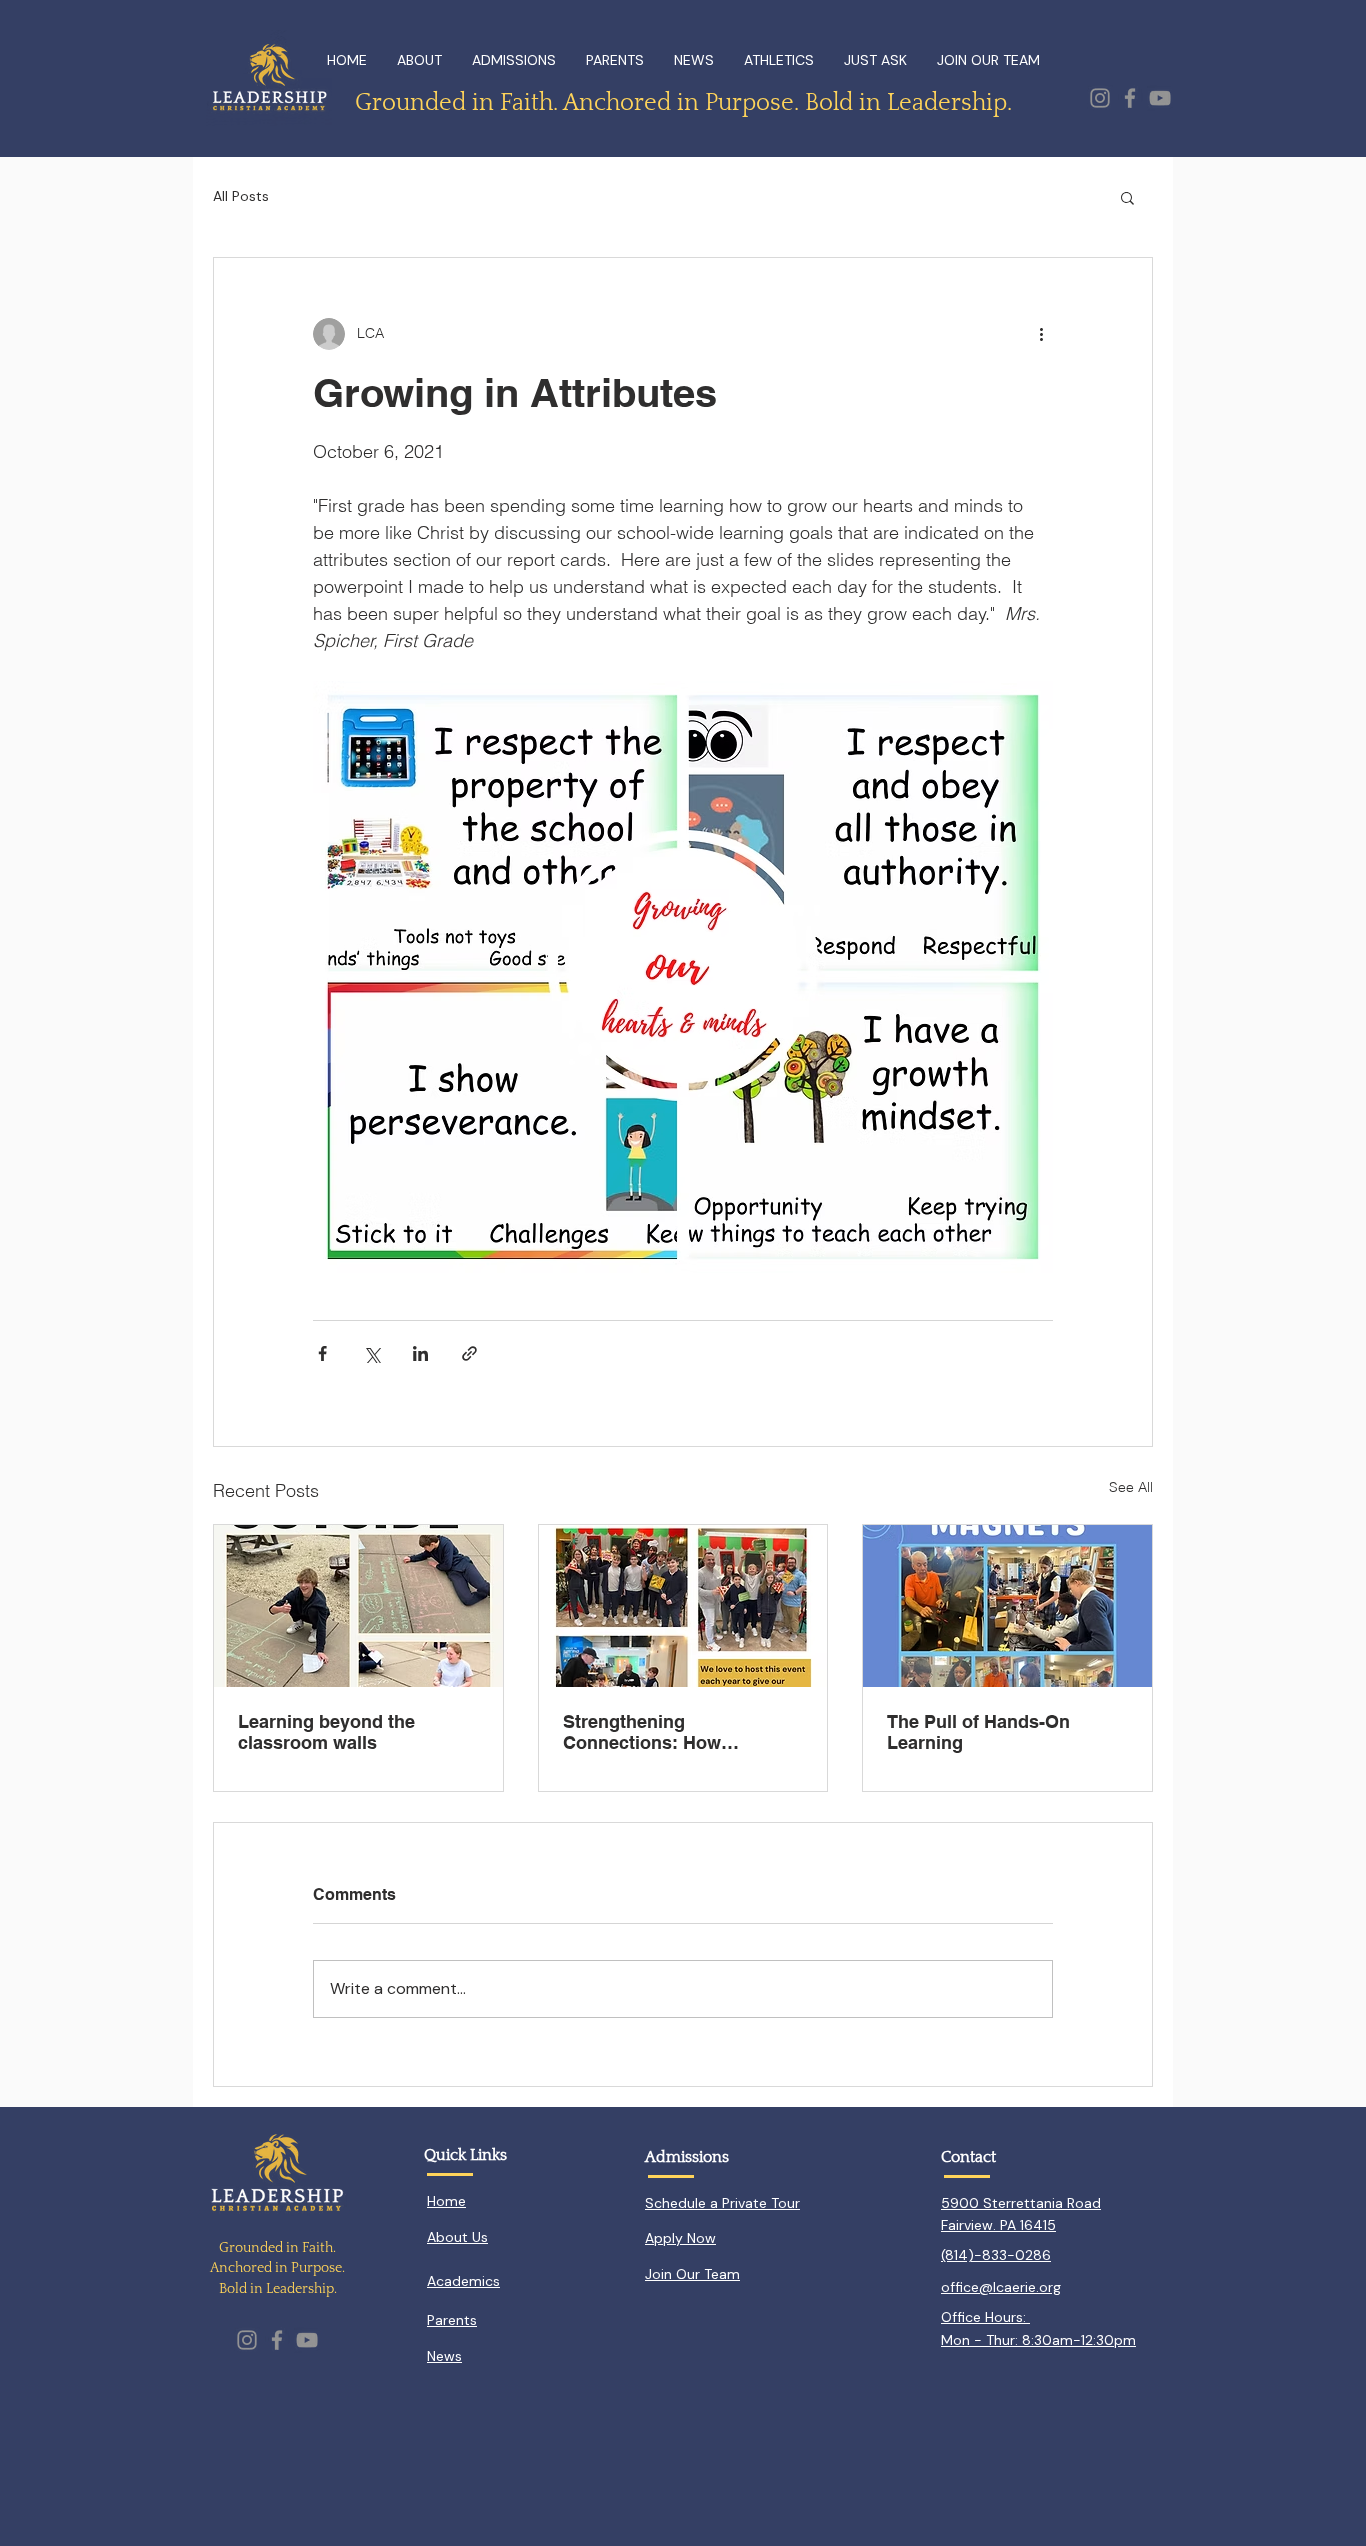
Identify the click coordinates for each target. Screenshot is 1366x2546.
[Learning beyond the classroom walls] (358, 1606)
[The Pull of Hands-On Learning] (1007, 1606)
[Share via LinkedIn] (420, 1353)
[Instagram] (1100, 98)
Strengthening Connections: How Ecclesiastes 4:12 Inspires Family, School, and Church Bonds (680, 1732)
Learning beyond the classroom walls (326, 1732)
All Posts (241, 196)
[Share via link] (469, 1353)
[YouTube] (1160, 98)
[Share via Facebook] (322, 1353)
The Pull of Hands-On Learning (978, 1732)
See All (1131, 1487)
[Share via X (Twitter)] (371, 1353)
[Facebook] (1130, 98)
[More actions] (1041, 334)
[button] (1127, 197)
